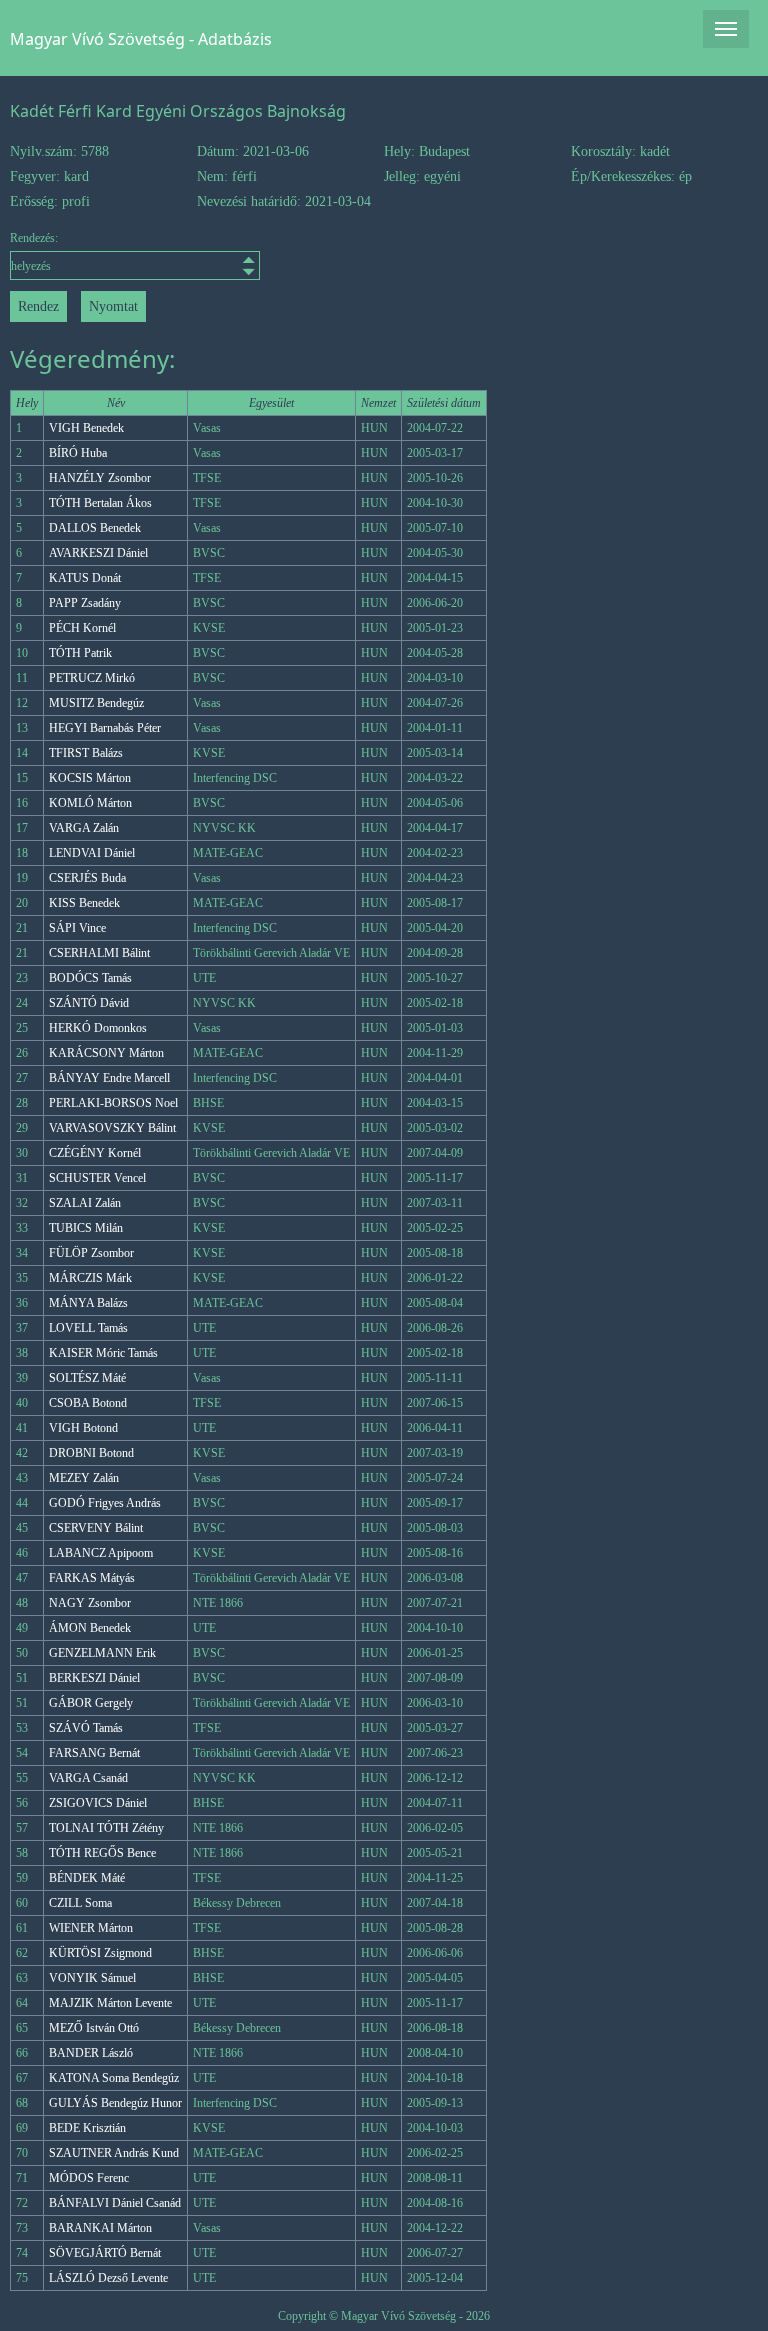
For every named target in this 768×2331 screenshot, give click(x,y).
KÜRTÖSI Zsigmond (100, 1953)
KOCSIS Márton (90, 778)
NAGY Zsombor (90, 1603)
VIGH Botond (83, 1428)
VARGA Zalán (84, 828)
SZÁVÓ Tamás (86, 1728)
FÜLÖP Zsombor (91, 1253)
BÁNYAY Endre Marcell (109, 1078)
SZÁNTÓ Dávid (89, 1003)
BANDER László (91, 2053)
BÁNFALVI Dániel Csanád (115, 2203)
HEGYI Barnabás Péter (105, 728)
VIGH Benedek (86, 428)
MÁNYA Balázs (88, 1303)
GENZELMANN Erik (102, 1653)
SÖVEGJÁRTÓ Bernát (105, 2253)
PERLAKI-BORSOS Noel (113, 1103)
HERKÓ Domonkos (98, 1028)
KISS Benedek (84, 903)
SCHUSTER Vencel (97, 1178)
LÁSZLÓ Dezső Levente (108, 2278)
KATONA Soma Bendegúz (114, 2078)
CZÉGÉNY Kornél (95, 1153)
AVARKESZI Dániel (98, 553)
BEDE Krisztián (87, 2128)
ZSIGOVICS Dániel (98, 1803)
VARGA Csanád (88, 1778)
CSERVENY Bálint (96, 1528)
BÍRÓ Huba (78, 453)
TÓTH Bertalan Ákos (100, 503)
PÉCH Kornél (82, 628)
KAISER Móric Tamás (103, 1353)
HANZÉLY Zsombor (100, 478)
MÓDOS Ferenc (89, 2178)
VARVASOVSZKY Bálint (112, 1128)
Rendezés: (34, 238)
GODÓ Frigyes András (105, 1503)
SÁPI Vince (77, 928)
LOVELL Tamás (88, 1328)
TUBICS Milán (86, 1228)
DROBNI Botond (91, 1453)
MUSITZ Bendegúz (96, 703)
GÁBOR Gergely (91, 1703)
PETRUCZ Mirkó (92, 678)
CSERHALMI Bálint (99, 953)
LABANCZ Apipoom (101, 1553)
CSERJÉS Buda (87, 878)
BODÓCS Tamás (90, 978)
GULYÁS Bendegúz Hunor (115, 2103)
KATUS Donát (85, 578)
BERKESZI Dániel (94, 1678)
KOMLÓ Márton (90, 803)
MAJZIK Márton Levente (110, 2003)
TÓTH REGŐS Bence (102, 1853)
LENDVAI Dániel (92, 853)
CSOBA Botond (88, 1403)
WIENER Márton (91, 1928)
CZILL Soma (80, 1903)
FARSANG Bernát (94, 1753)
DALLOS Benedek (95, 528)
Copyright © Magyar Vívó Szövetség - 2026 (384, 2316)
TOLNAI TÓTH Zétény (106, 1828)
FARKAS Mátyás (92, 1578)
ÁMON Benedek (90, 1628)
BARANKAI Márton (100, 2228)
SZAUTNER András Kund (114, 2153)
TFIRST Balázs (86, 753)
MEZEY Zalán (84, 1478)
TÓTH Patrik (80, 653)
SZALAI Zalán (85, 1203)
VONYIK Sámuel (92, 1978)
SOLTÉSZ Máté (87, 1378)
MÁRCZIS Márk (90, 1278)
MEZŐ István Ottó (94, 2028)
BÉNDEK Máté (87, 1878)
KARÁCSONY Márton (106, 1053)
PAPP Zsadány (85, 603)
